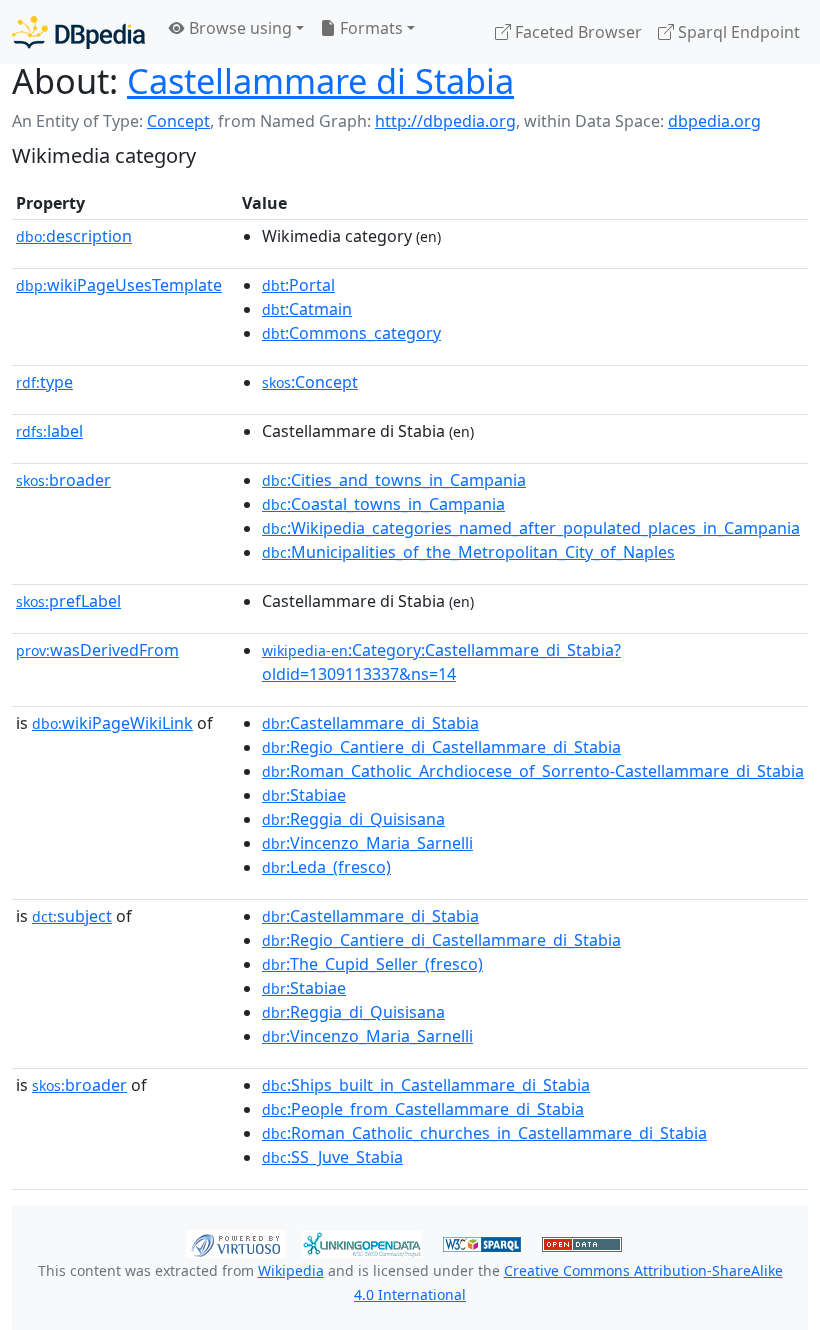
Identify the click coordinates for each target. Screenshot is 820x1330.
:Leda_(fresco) (326, 867)
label (49, 431)
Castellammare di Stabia (320, 80)
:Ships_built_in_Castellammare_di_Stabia (426, 1085)
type (44, 382)
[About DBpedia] (78, 31)
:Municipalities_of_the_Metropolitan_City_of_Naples (468, 552)
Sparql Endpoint (737, 32)
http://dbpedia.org (445, 121)
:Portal (298, 285)
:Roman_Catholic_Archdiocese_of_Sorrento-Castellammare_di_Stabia (533, 771)
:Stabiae (304, 795)
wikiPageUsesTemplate (119, 285)
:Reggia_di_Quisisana (353, 819)
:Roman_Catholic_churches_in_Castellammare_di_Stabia (484, 1133)
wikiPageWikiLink (112, 723)
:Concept (310, 382)
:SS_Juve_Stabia (332, 1157)
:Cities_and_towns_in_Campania (394, 480)
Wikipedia (291, 1270)
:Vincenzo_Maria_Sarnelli (367, 843)
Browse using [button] (238, 28)
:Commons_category (351, 333)
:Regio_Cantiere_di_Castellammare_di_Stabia (441, 747)
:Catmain (307, 309)
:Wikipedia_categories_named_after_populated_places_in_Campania (531, 528)
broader (63, 480)
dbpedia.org (714, 121)
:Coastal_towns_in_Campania (383, 504)
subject (72, 916)
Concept (178, 121)
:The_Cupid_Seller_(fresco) (372, 964)
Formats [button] (369, 28)
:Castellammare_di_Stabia (370, 723)
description (74, 236)
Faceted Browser (576, 32)
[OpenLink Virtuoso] (236, 1242)
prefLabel (68, 601)
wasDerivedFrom (97, 650)
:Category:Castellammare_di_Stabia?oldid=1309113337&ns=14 (441, 662)
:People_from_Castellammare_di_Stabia (423, 1109)
